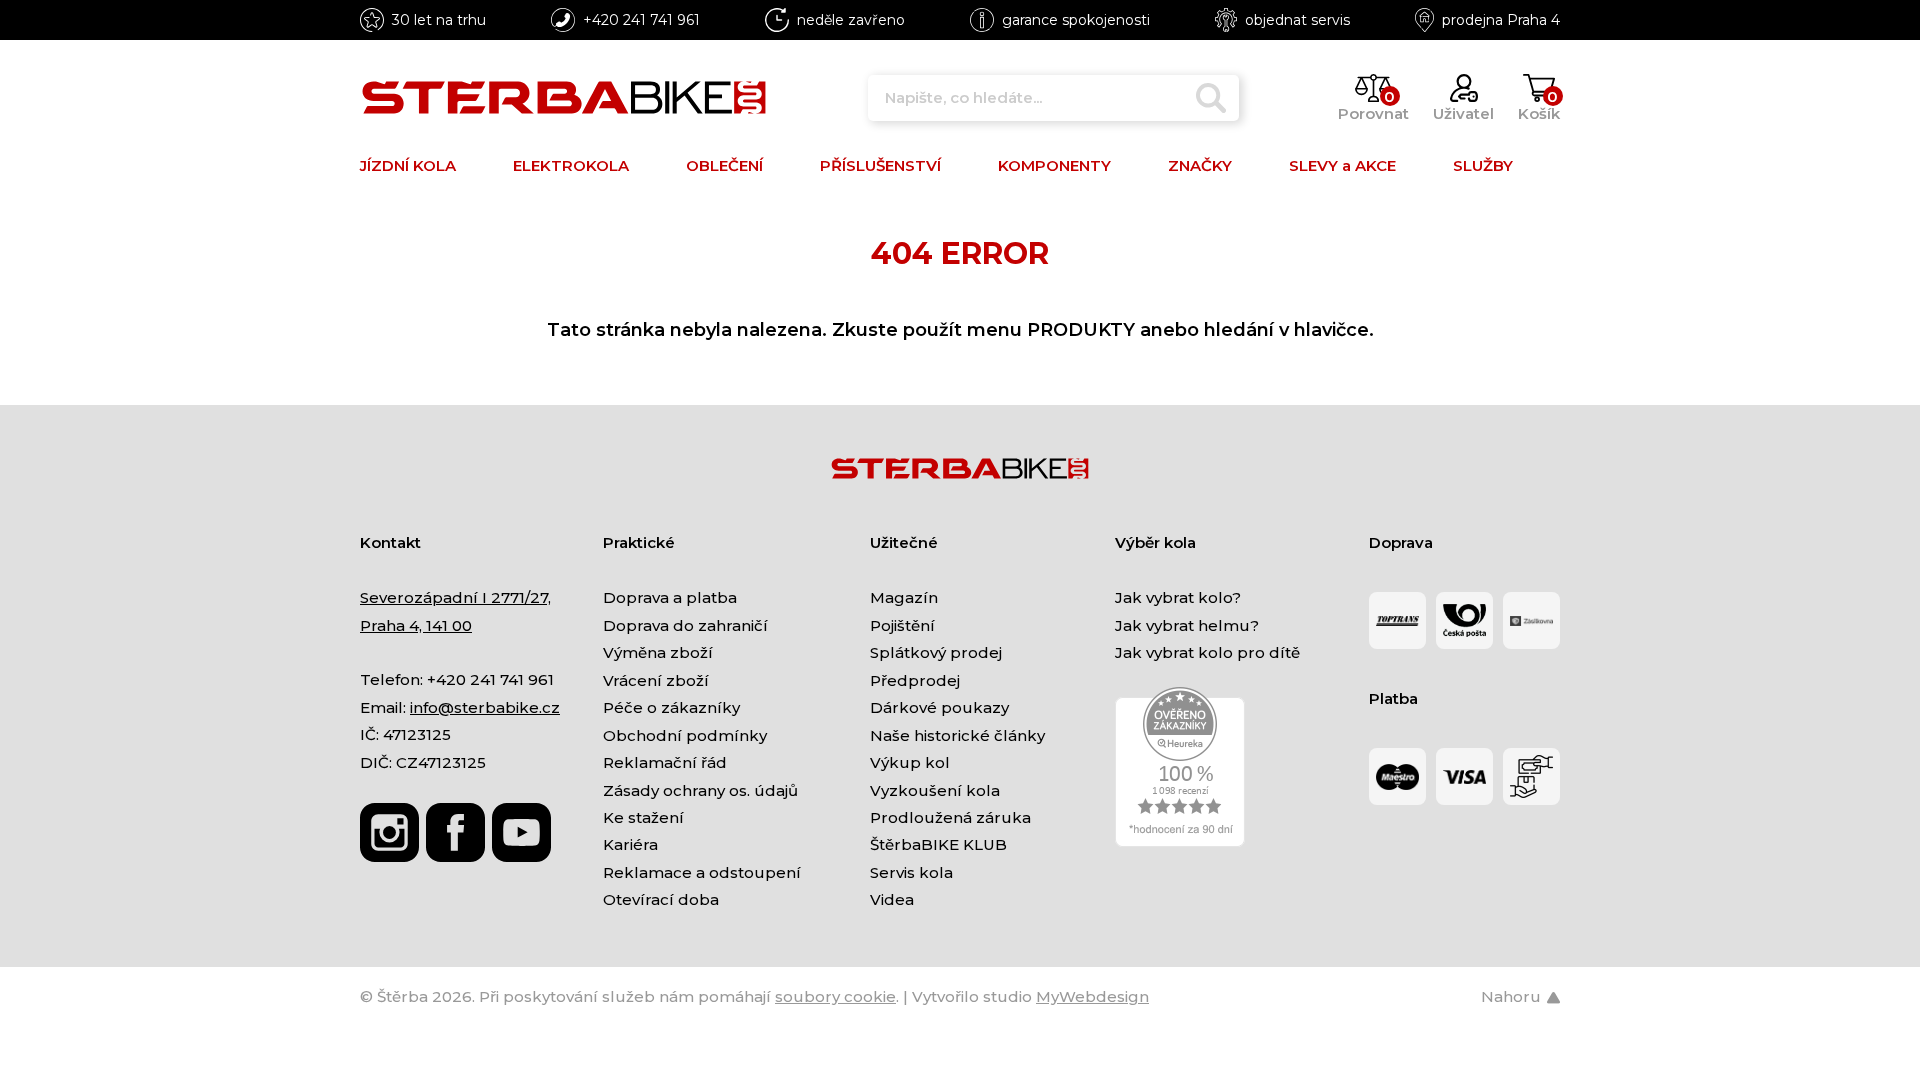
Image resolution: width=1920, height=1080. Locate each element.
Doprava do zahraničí (685, 625)
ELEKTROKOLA (571, 165)
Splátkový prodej (936, 652)
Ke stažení (643, 817)
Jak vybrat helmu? (1187, 625)
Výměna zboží (658, 652)
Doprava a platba (670, 597)
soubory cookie (835, 996)
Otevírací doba (661, 899)
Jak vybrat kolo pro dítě (1207, 652)
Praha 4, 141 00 (416, 625)
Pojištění (902, 625)
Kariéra (630, 844)
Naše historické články (957, 735)
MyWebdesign (1092, 996)
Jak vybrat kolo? (1178, 597)
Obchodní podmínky (685, 735)
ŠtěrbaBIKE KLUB (938, 844)
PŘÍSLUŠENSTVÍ (880, 165)
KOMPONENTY (1054, 165)
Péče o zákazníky (671, 707)
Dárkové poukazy (939, 707)
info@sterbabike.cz (485, 707)
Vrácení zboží (656, 680)
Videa (892, 899)
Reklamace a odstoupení (702, 872)
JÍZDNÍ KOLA (408, 165)
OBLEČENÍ (724, 165)
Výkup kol (910, 762)
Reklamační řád (665, 762)
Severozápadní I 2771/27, (455, 597)
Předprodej (915, 680)
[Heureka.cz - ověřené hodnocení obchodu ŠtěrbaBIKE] (1180, 765)
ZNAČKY (1200, 165)
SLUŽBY (1483, 165)
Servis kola (911, 872)
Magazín (904, 597)
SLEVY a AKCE (1342, 165)
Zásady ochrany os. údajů (700, 790)
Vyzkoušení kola (935, 790)
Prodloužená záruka (950, 817)
